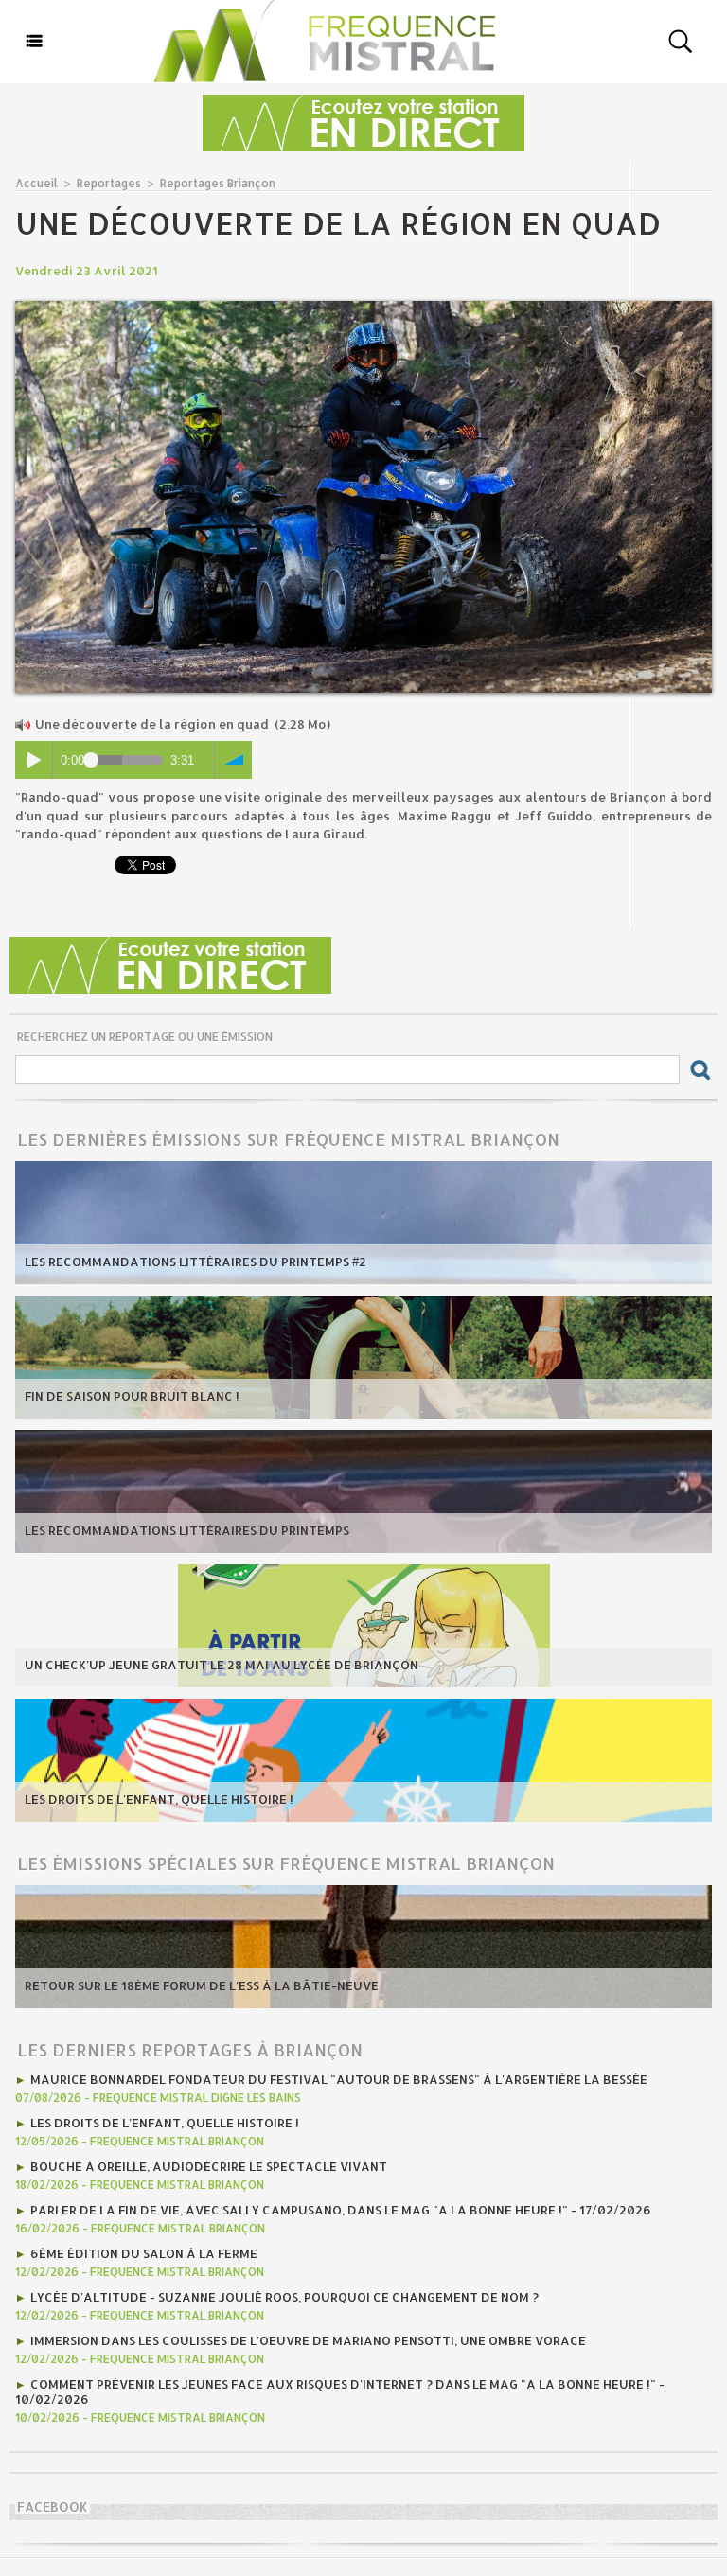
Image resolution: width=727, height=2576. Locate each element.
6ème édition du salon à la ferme (144, 2253)
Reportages (109, 183)
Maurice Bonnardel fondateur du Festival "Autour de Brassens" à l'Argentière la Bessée (339, 2079)
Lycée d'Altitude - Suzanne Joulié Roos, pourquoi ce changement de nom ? (284, 2297)
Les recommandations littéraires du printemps (187, 1530)
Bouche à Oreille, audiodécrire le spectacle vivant (209, 2166)
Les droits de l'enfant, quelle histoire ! (159, 1799)
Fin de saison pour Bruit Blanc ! (132, 1396)
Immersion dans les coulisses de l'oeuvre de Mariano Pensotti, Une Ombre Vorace (308, 2340)
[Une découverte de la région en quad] (363, 307)
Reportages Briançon (218, 183)
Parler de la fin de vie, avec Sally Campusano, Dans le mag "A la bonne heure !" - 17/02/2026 (341, 2210)
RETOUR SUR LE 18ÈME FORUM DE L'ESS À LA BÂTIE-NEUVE (202, 1985)
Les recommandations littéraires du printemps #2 (195, 1262)
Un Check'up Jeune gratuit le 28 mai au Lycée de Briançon (222, 1665)
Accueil (36, 183)
